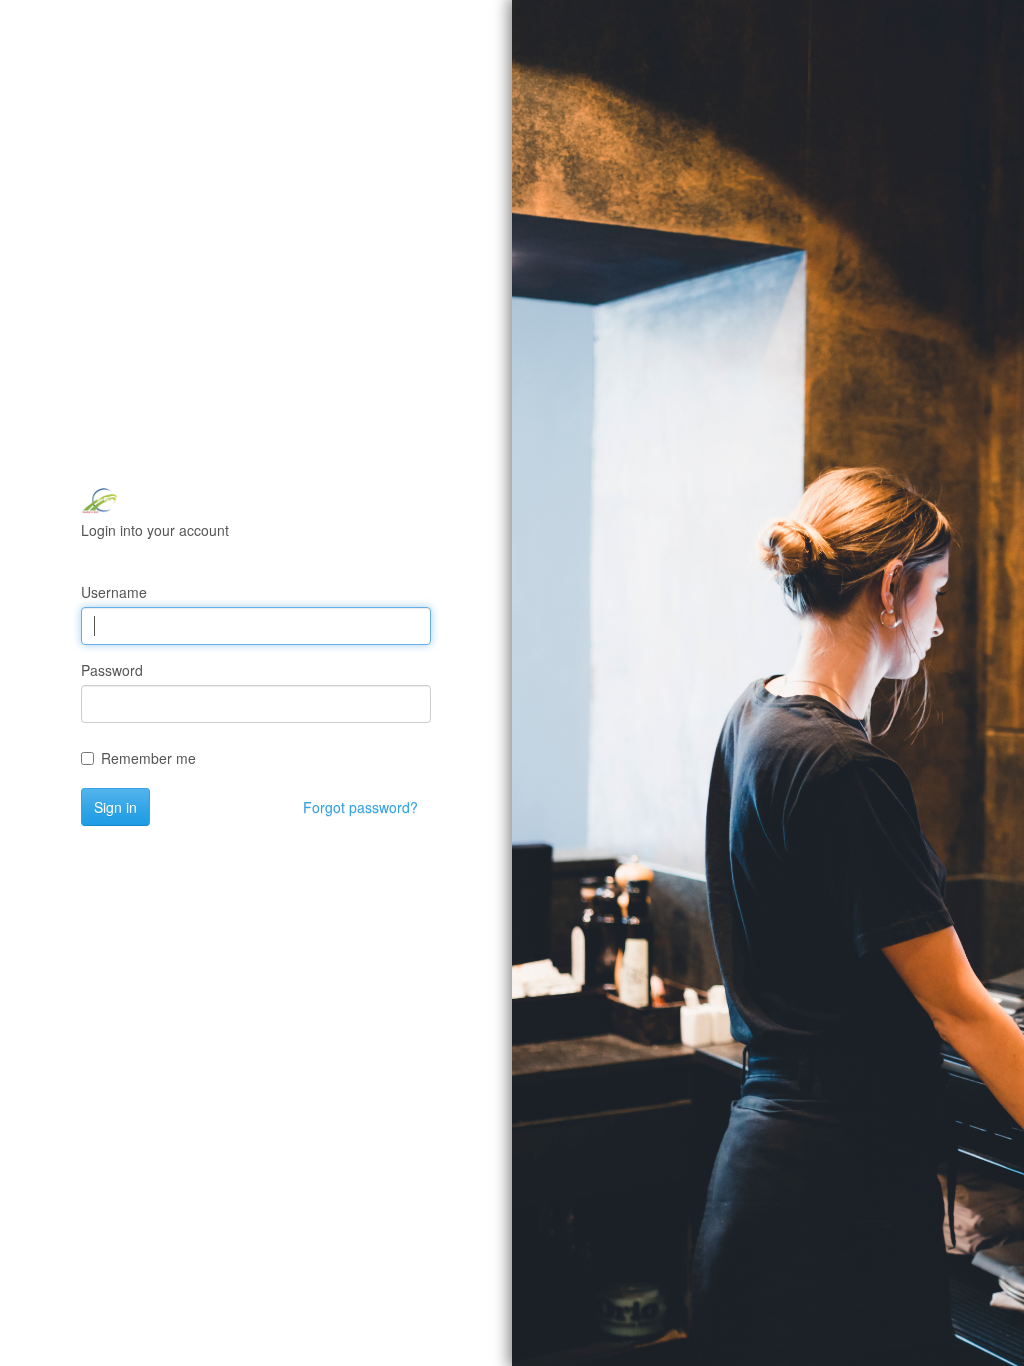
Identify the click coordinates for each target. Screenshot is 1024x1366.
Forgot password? (360, 807)
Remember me (148, 758)
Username (114, 592)
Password (112, 670)
